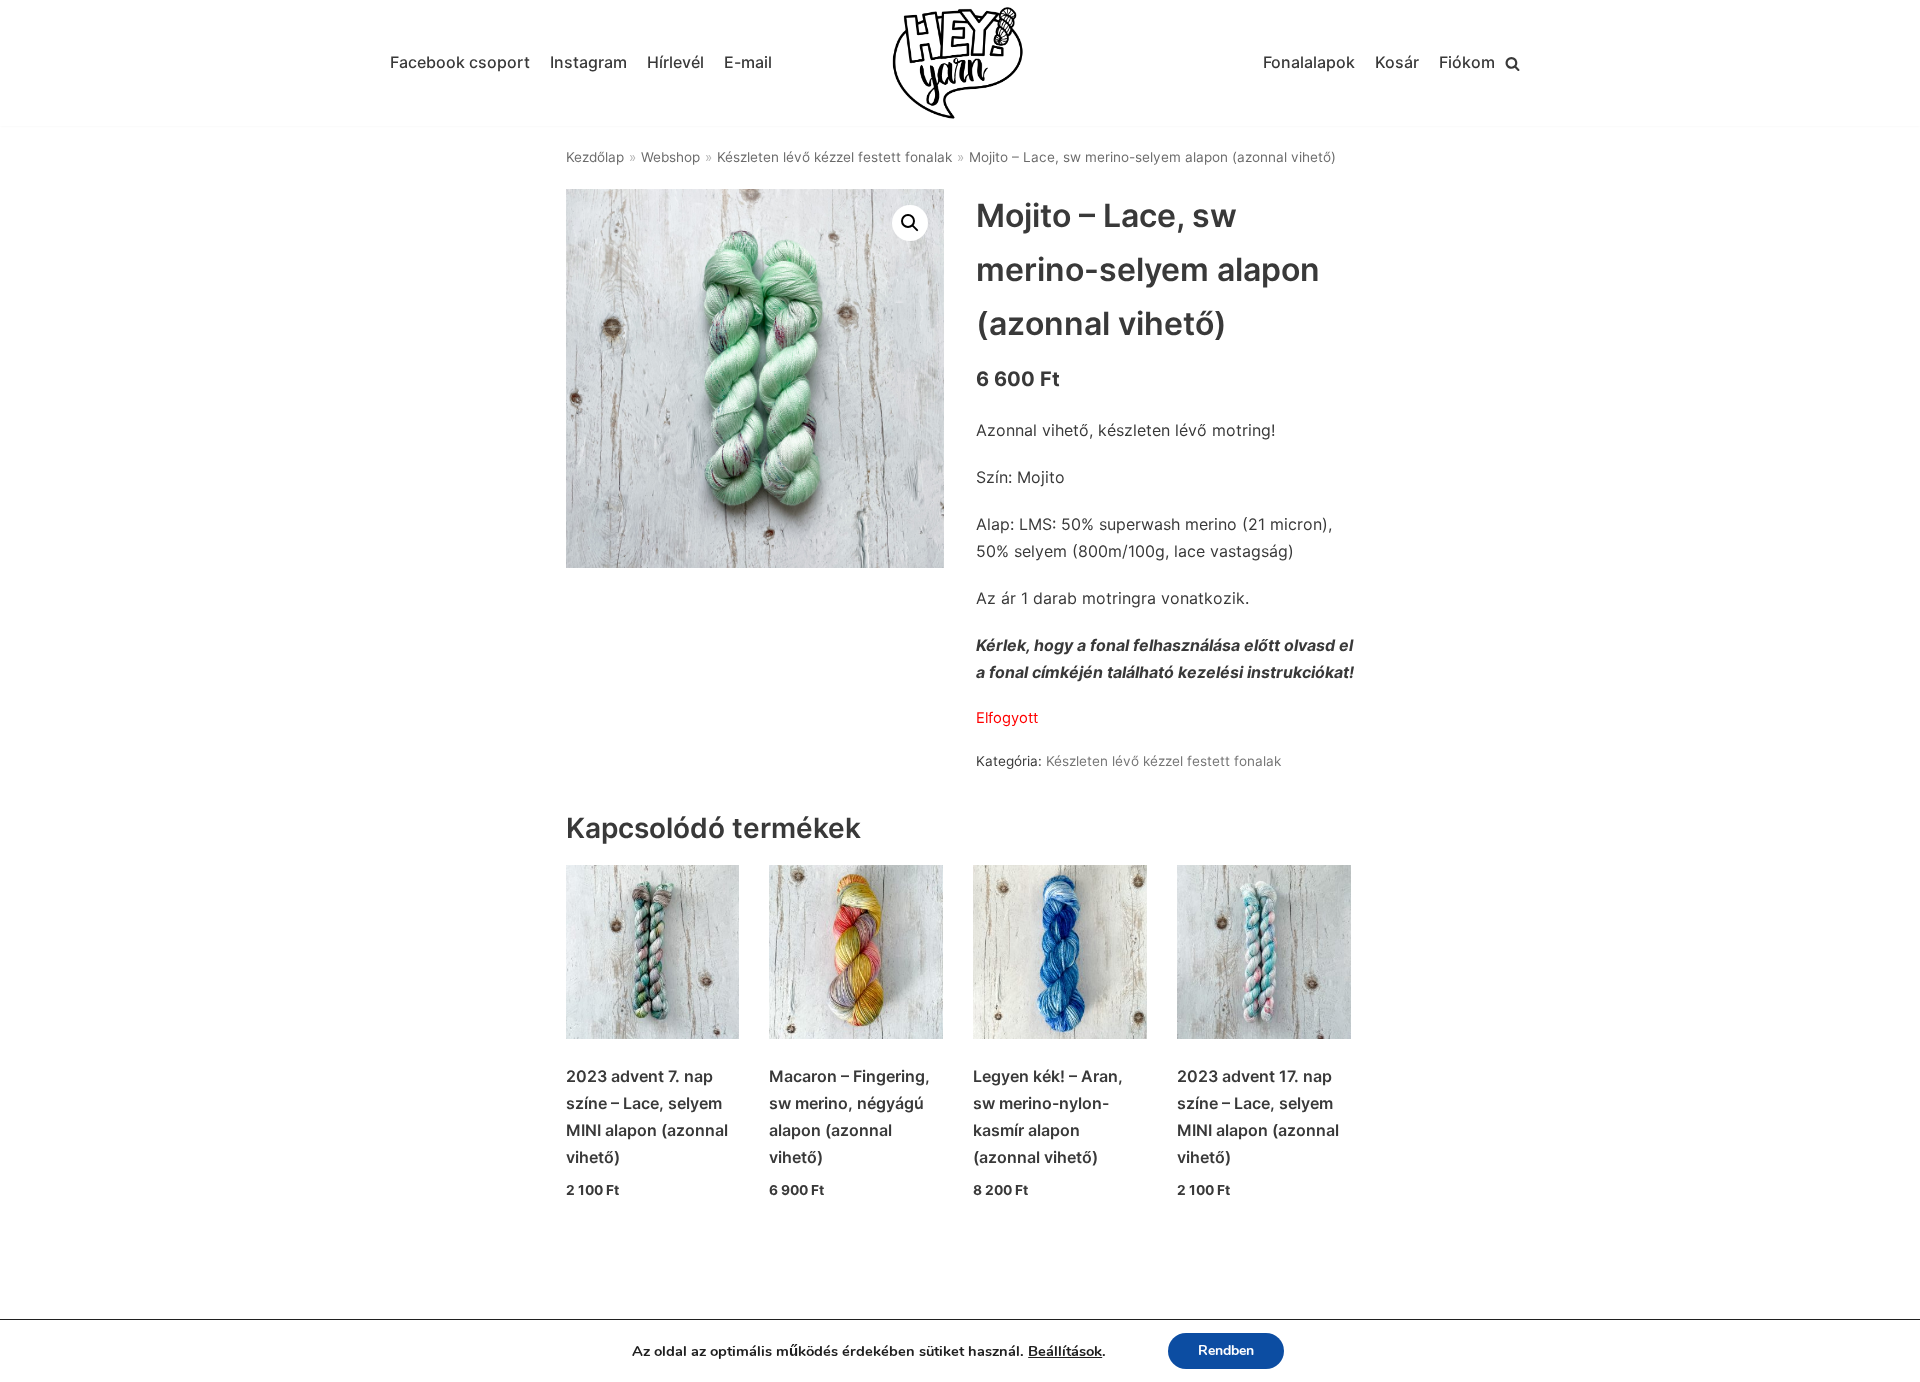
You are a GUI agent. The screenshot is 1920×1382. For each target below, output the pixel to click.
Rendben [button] (1226, 1350)
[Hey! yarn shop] (960, 63)
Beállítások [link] (1065, 1351)
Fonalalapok (1309, 62)
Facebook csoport (460, 62)
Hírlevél (675, 62)
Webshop (670, 157)
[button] (1512, 63)
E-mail (748, 62)
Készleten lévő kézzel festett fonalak (834, 157)
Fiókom (1467, 62)
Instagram (588, 62)
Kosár (1397, 62)
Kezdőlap (595, 157)
